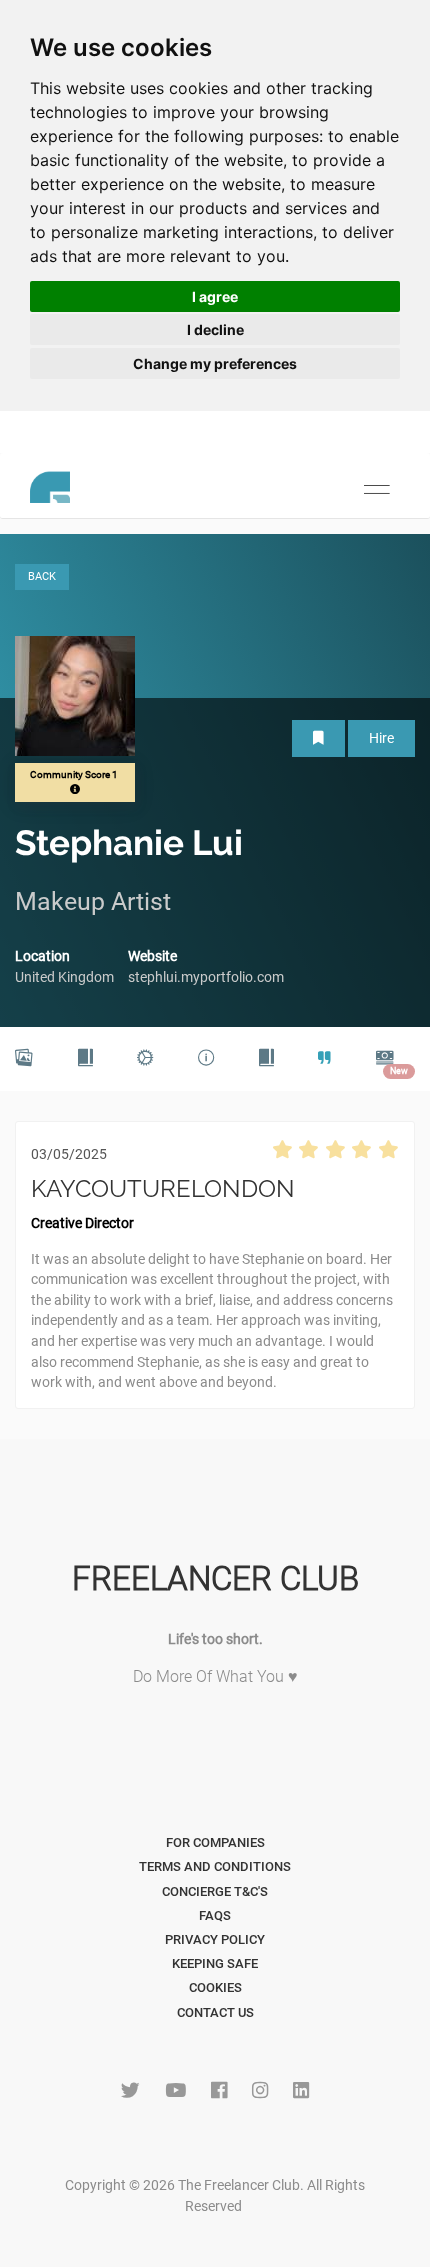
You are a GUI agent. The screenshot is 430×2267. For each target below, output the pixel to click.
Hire (381, 738)
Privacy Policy (215, 1939)
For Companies (215, 1842)
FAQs (215, 1915)
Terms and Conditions (215, 1866)
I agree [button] (215, 296)
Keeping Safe (215, 1963)
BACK (42, 576)
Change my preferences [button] (215, 363)
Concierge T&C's (215, 1891)
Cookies (215, 1987)
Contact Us (215, 2012)
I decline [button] (215, 329)
